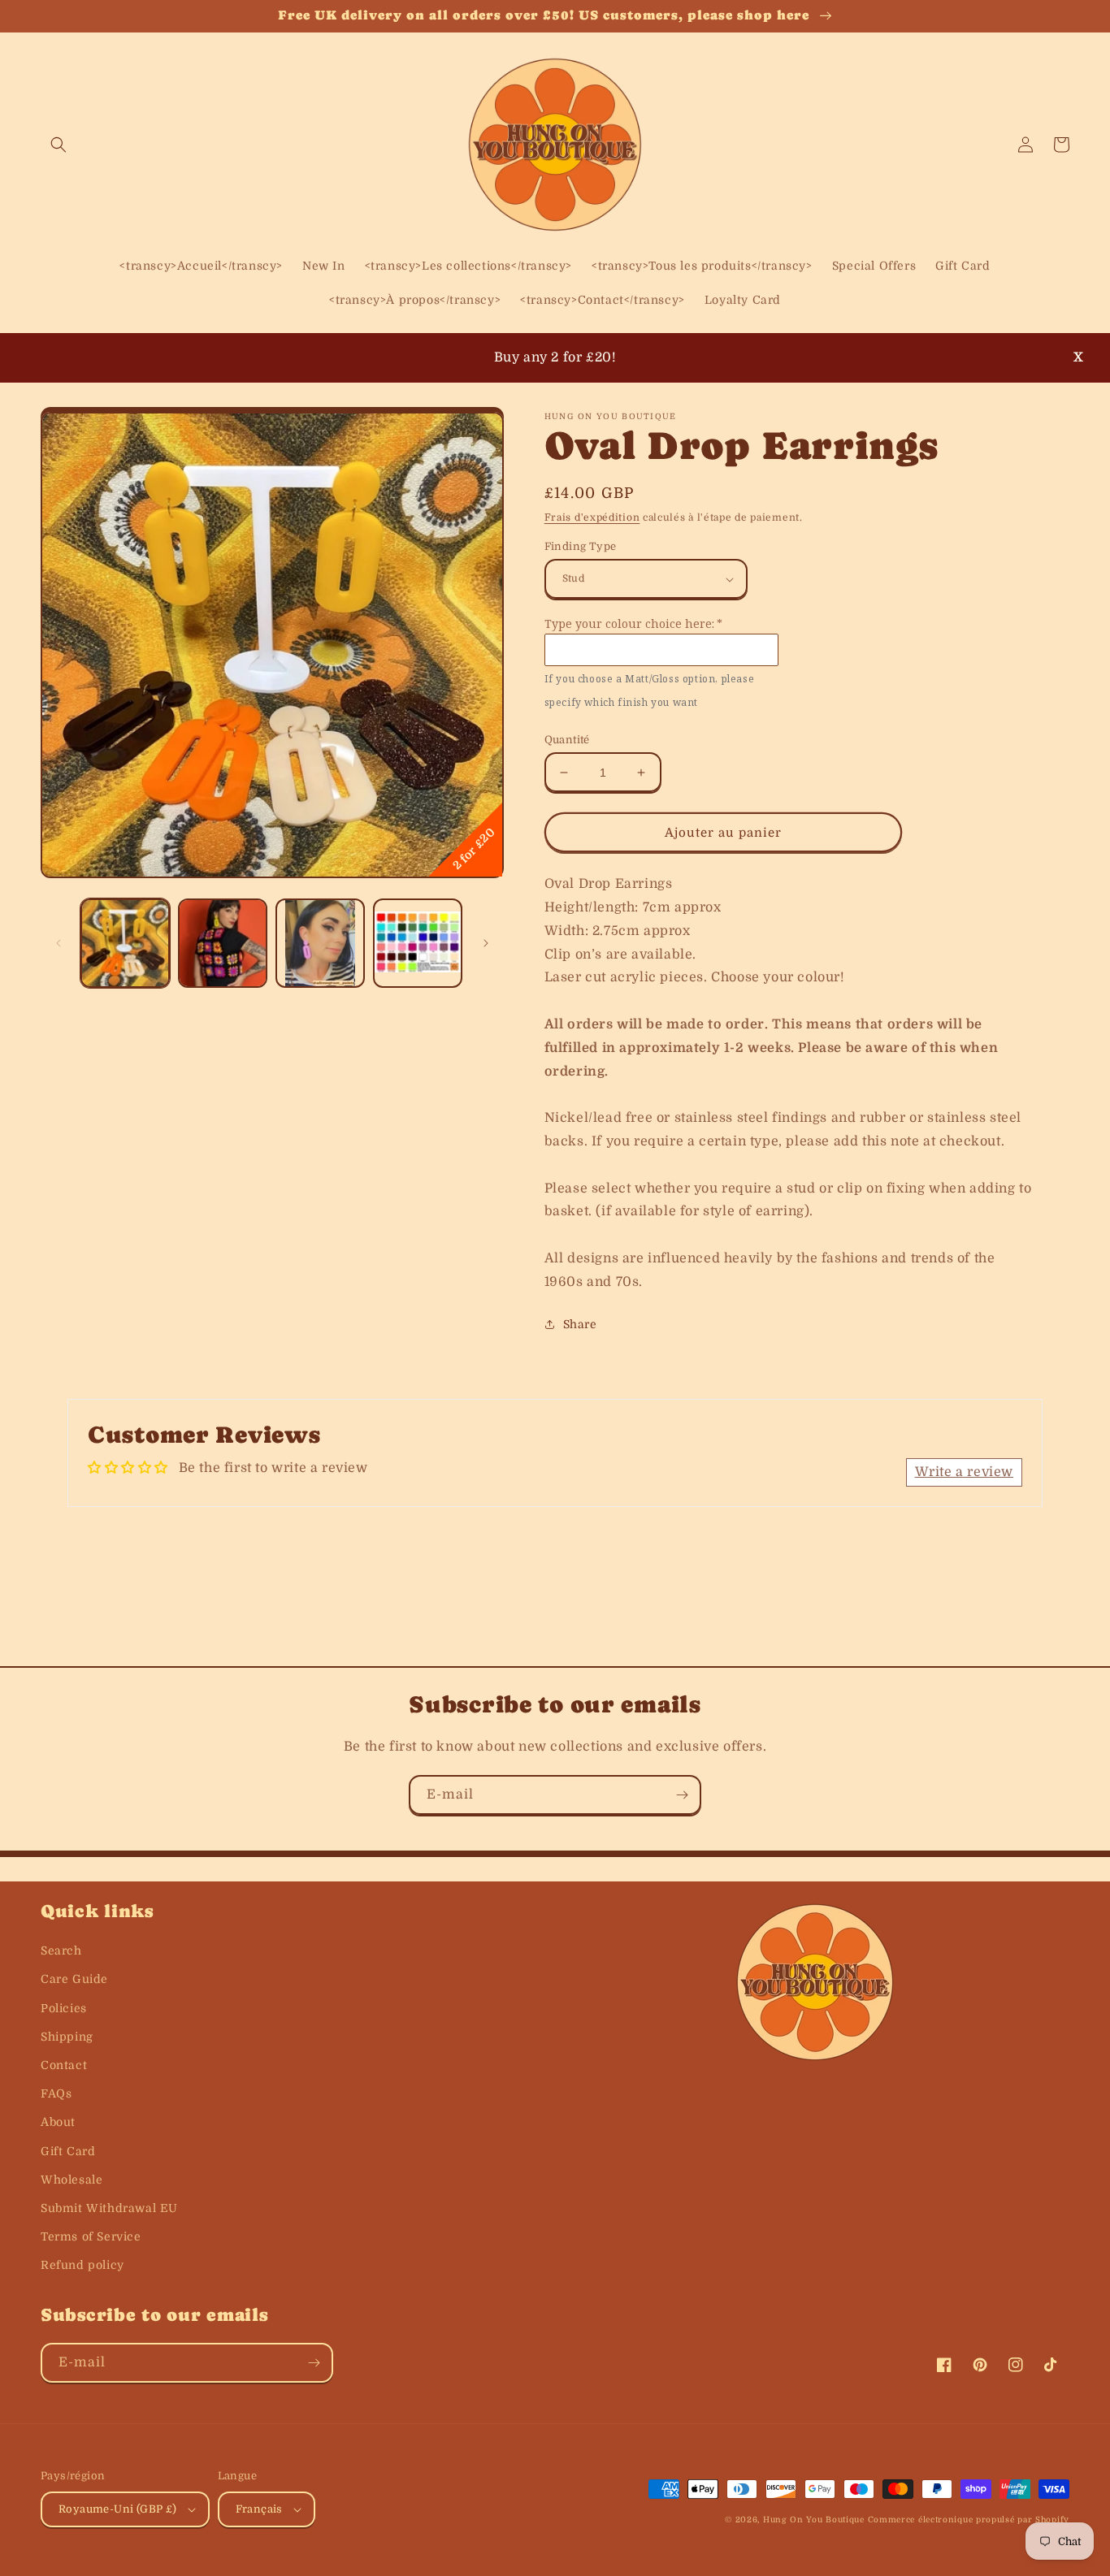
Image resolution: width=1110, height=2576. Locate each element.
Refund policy (82, 2265)
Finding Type (581, 546)
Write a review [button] (964, 1472)
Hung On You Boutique (814, 2520)
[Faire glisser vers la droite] (486, 943)
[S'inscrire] (682, 1795)
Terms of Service (91, 2236)
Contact (64, 2065)
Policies (64, 2008)
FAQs (56, 2093)
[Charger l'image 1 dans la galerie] (125, 943)
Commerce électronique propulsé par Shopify (969, 2520)
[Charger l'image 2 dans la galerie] (223, 943)
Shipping (67, 2037)
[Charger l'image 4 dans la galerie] (418, 943)
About (58, 2122)
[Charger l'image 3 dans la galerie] (320, 943)
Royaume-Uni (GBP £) (118, 2509)
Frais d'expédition (592, 517)
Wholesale (72, 2180)
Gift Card (68, 2151)
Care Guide (74, 1979)
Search (61, 1950)
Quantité (567, 740)
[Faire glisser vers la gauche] (59, 943)
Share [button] (580, 1324)
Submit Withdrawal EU (109, 2208)
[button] (59, 145)
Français (259, 2509)
